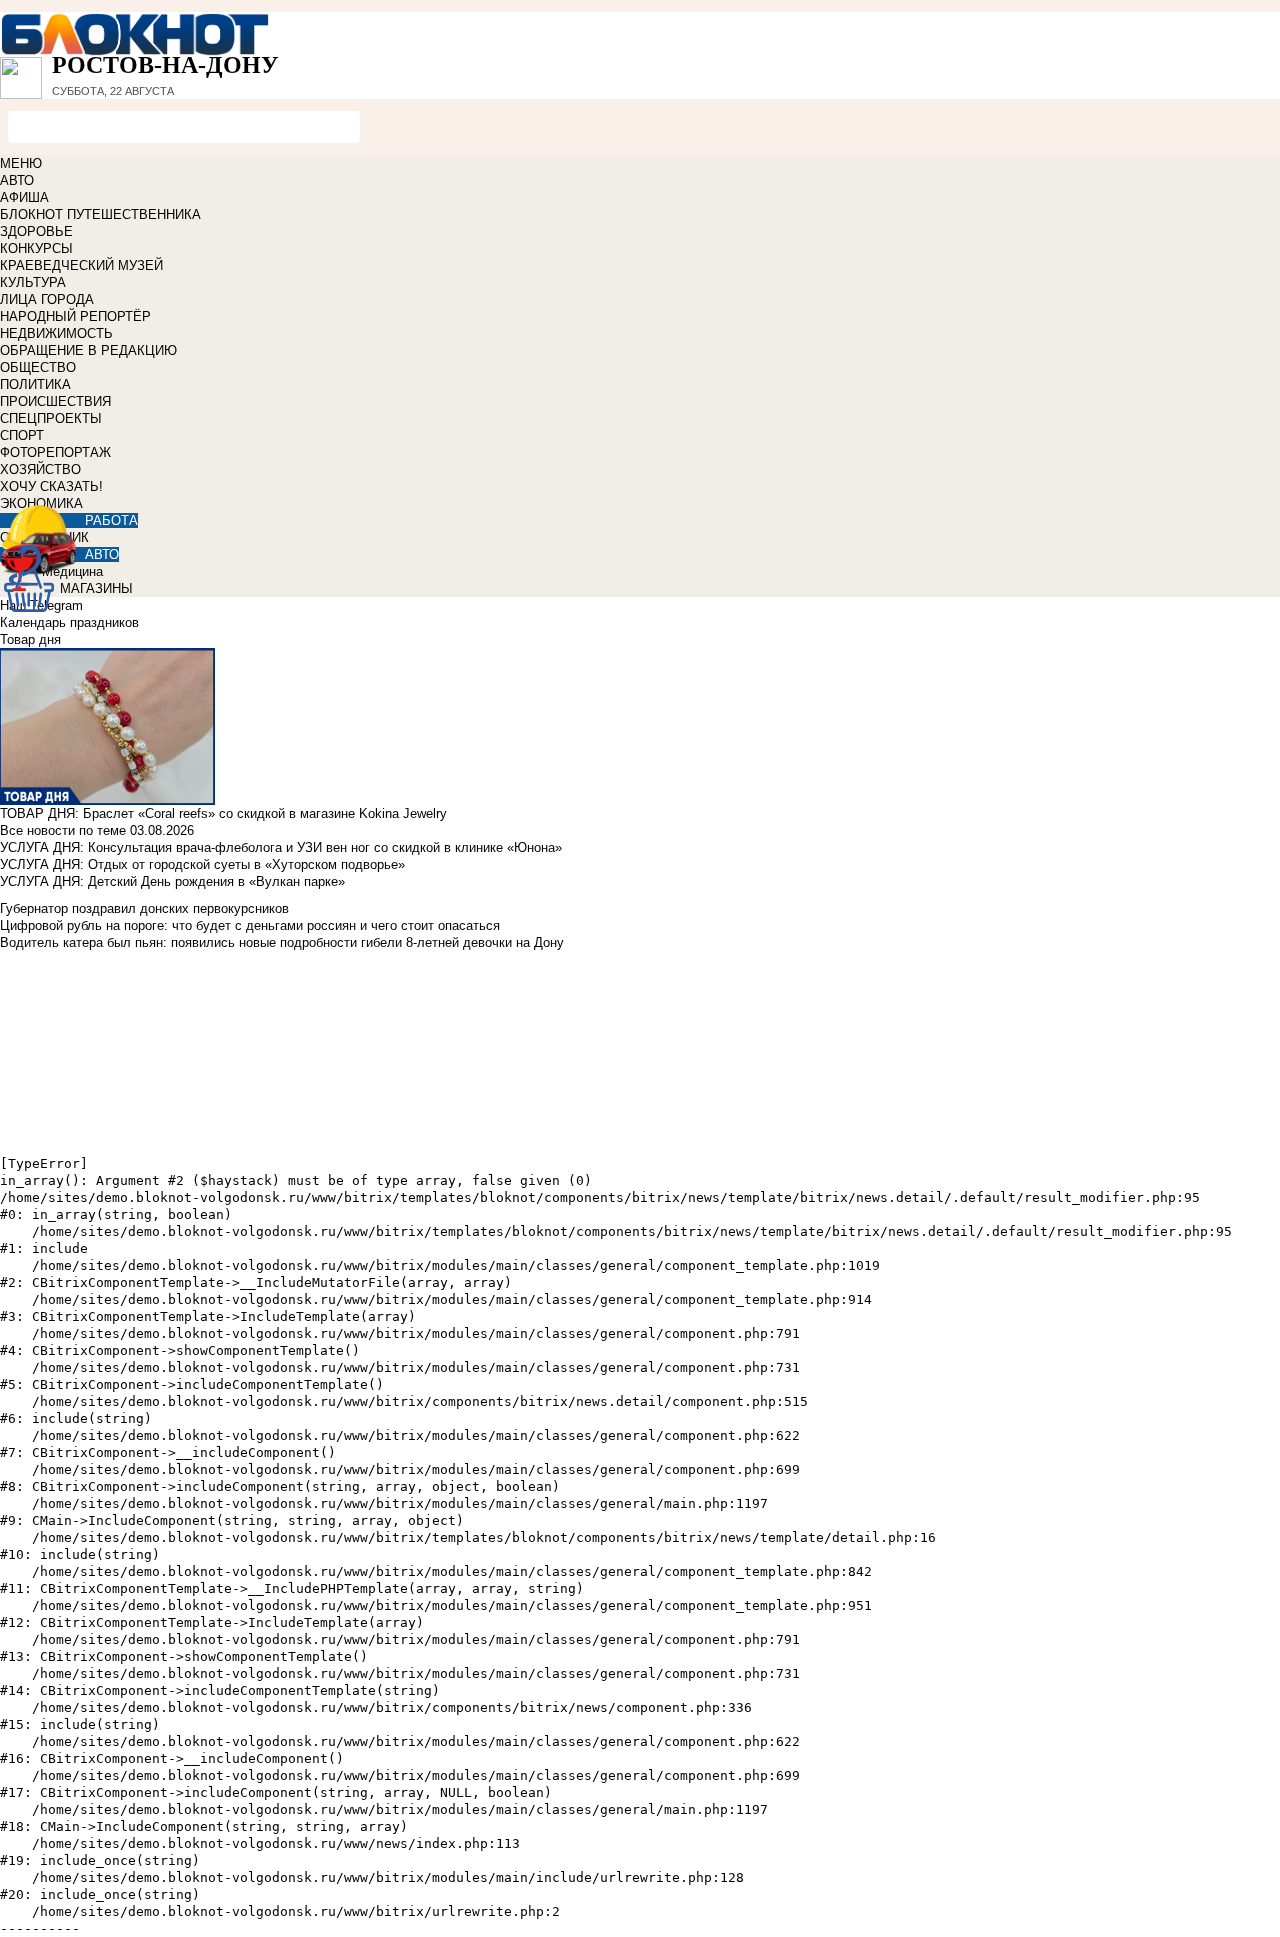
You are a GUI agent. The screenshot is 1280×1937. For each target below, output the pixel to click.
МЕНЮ (21, 163)
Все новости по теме (63, 830)
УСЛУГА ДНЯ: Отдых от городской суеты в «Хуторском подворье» (202, 864)
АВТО (17, 180)
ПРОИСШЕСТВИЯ (55, 401)
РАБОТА (111, 520)
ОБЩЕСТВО (38, 367)
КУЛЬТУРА (33, 282)
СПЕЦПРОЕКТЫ (51, 418)
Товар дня (30, 639)
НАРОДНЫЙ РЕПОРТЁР (75, 316)
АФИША (24, 197)
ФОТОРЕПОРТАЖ (55, 452)
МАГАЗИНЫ (96, 588)
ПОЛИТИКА (35, 384)
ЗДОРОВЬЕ (36, 231)
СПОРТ (22, 435)
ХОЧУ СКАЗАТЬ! (51, 486)
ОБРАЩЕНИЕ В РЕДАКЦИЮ (88, 350)
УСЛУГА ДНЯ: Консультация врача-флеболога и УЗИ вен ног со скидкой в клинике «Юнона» (281, 847)
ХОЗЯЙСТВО (40, 469)
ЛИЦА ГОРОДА (47, 299)
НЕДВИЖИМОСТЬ (56, 333)
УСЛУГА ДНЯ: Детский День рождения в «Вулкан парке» (172, 881)
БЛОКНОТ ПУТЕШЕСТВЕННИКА (100, 214)
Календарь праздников (69, 622)
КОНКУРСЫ (36, 248)
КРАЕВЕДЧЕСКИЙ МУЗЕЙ (81, 265)
